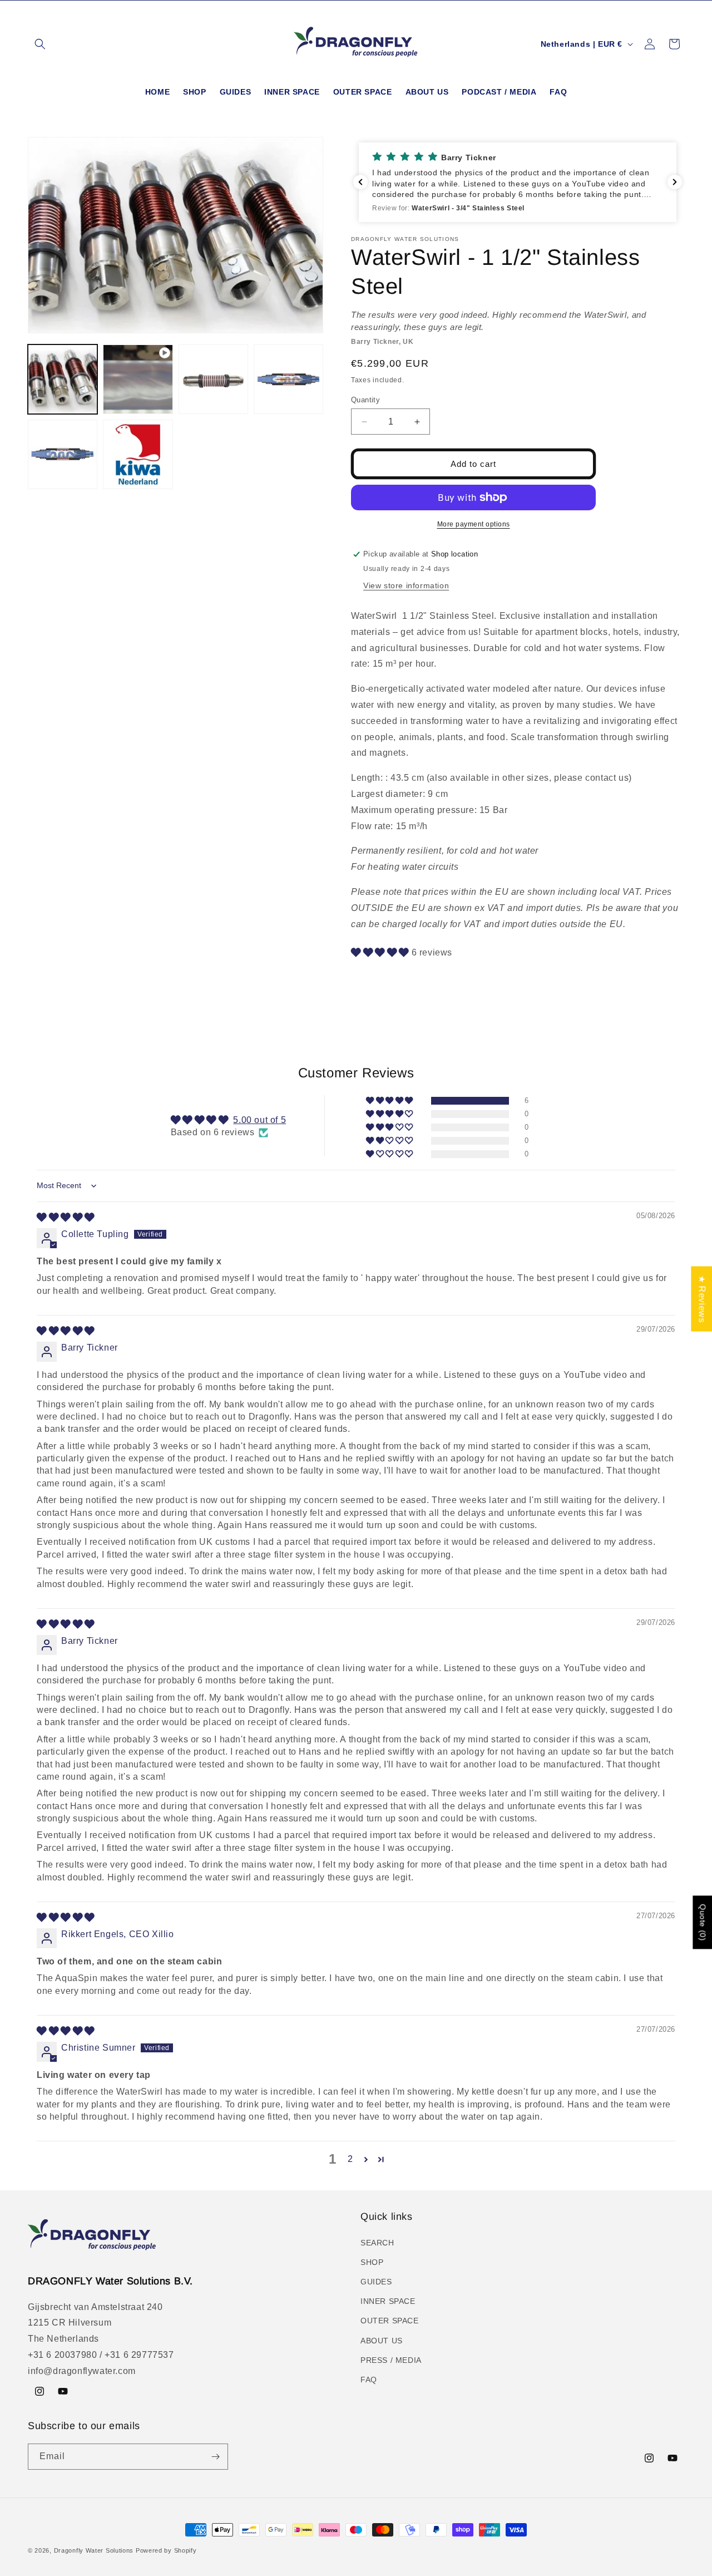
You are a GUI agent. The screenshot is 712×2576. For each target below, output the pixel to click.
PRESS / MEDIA (391, 2360)
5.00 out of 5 (259, 1120)
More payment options (474, 524)
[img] (66, 1217)
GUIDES (376, 2282)
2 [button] (350, 2159)
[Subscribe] (215, 2457)
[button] (40, 44)
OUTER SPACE (390, 2321)
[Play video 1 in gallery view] (138, 379)
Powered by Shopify (166, 2550)
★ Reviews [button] (702, 1299)
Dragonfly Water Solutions (94, 2550)
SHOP (372, 2262)
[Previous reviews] (360, 182)
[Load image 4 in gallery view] (63, 454)
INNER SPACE (388, 2301)
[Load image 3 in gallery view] (288, 379)
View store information (406, 585)
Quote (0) (703, 1922)
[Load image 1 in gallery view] (63, 379)
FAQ (369, 2380)
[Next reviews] (675, 182)
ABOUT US (382, 2341)
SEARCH (377, 2243)
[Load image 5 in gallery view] (138, 454)
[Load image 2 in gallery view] (213, 379)
